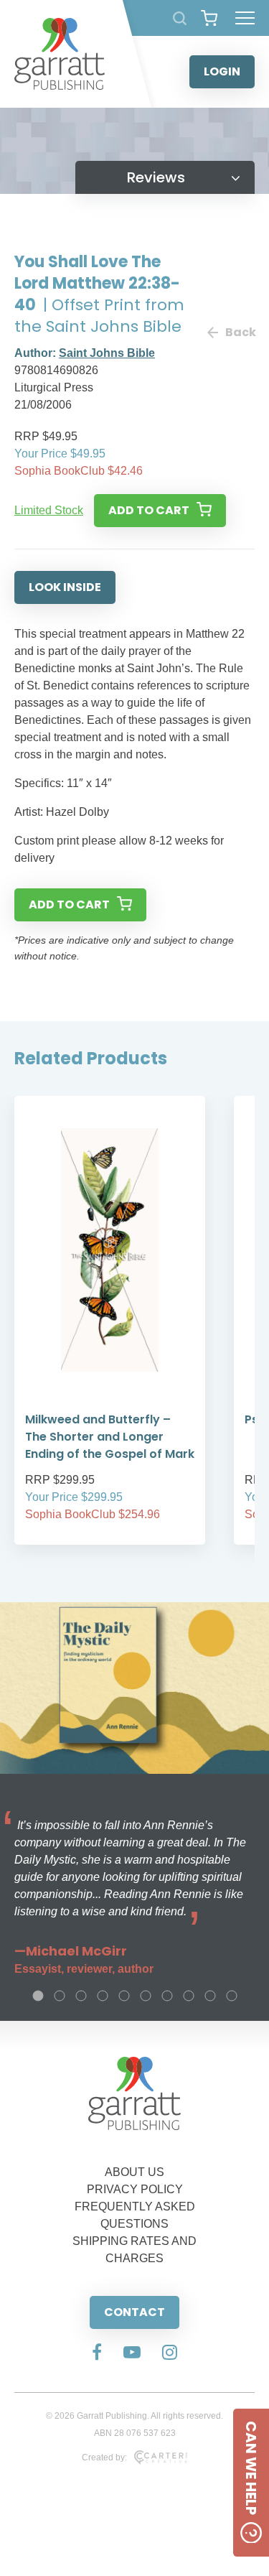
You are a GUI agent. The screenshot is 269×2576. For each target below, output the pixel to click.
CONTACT (134, 2312)
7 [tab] (167, 1996)
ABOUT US (134, 2172)
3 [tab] (81, 1996)
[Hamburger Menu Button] (245, 18)
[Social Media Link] (97, 2353)
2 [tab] (60, 1996)
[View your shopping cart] (209, 18)
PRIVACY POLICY (135, 2189)
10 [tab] (232, 1996)
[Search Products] (180, 18)
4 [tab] (103, 1996)
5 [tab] (124, 1996)
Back (240, 332)
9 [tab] (210, 1996)
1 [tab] (38, 1996)
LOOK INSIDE (65, 587)
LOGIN (222, 71)
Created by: (104, 2458)
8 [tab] (189, 1996)
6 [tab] (146, 1996)
